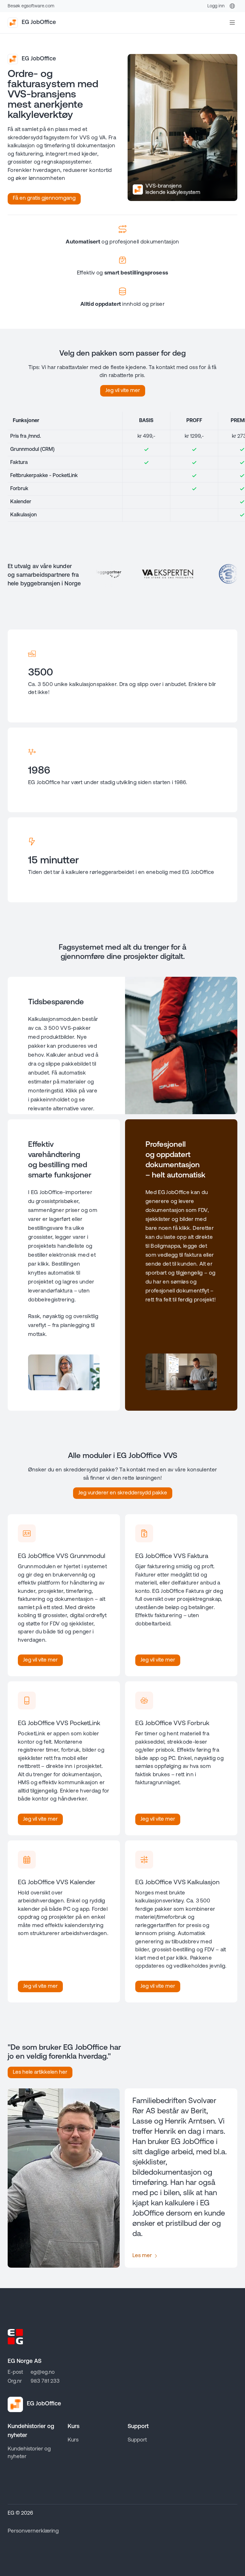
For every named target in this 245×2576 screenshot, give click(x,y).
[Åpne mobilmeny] (232, 23)
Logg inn (216, 6)
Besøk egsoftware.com (31, 6)
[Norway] (232, 6)
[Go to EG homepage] (15, 2337)
